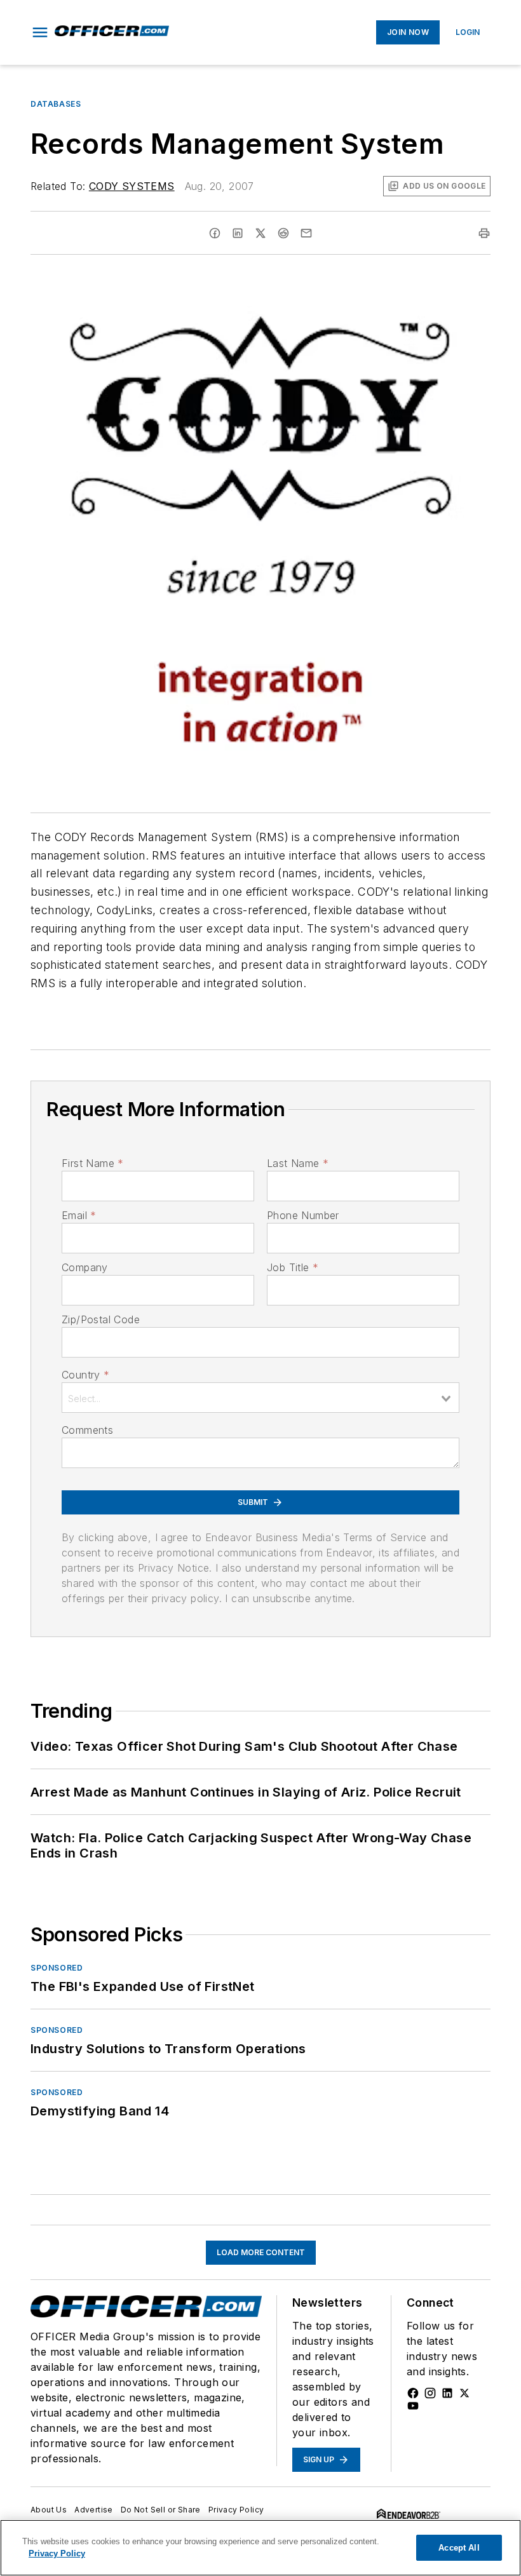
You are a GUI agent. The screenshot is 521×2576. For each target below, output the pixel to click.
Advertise (94, 2510)
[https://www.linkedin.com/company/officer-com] (447, 2393)
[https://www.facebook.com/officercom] (413, 2393)
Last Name (298, 1163)
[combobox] (260, 1398)
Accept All (459, 2548)
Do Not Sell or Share (161, 2510)
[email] (306, 233)
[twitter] (260, 233)
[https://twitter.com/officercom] (464, 2393)
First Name (92, 1163)
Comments (87, 1430)
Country (85, 1375)
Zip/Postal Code (101, 1319)
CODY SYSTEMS (132, 186)
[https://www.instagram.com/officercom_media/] (430, 2393)
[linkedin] (238, 233)
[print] (484, 233)
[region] (260, 2548)
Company (85, 1267)
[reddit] (283, 233)
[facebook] (215, 233)
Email (79, 1215)
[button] (40, 32)
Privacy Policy (236, 2510)
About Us (49, 2510)
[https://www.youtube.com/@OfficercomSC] (413, 2406)
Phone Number (303, 1215)
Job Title (293, 1267)
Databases (56, 104)
